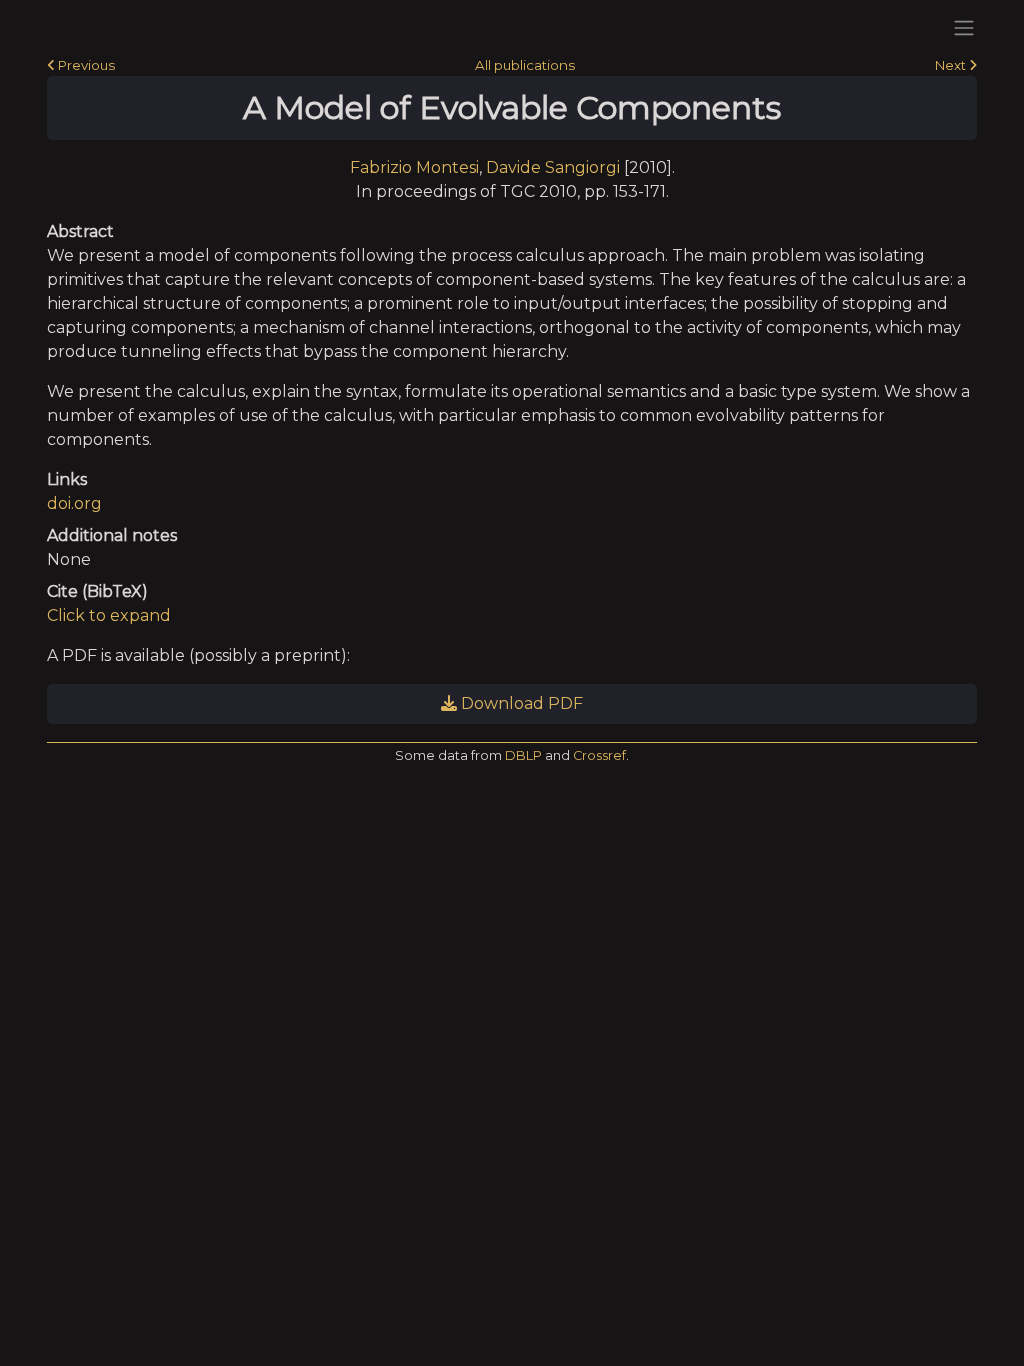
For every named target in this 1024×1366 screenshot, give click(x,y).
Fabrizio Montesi (414, 167)
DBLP (523, 755)
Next (952, 65)
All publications (525, 65)
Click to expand (109, 615)
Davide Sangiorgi (553, 167)
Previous (85, 65)
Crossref (599, 755)
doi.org (74, 503)
